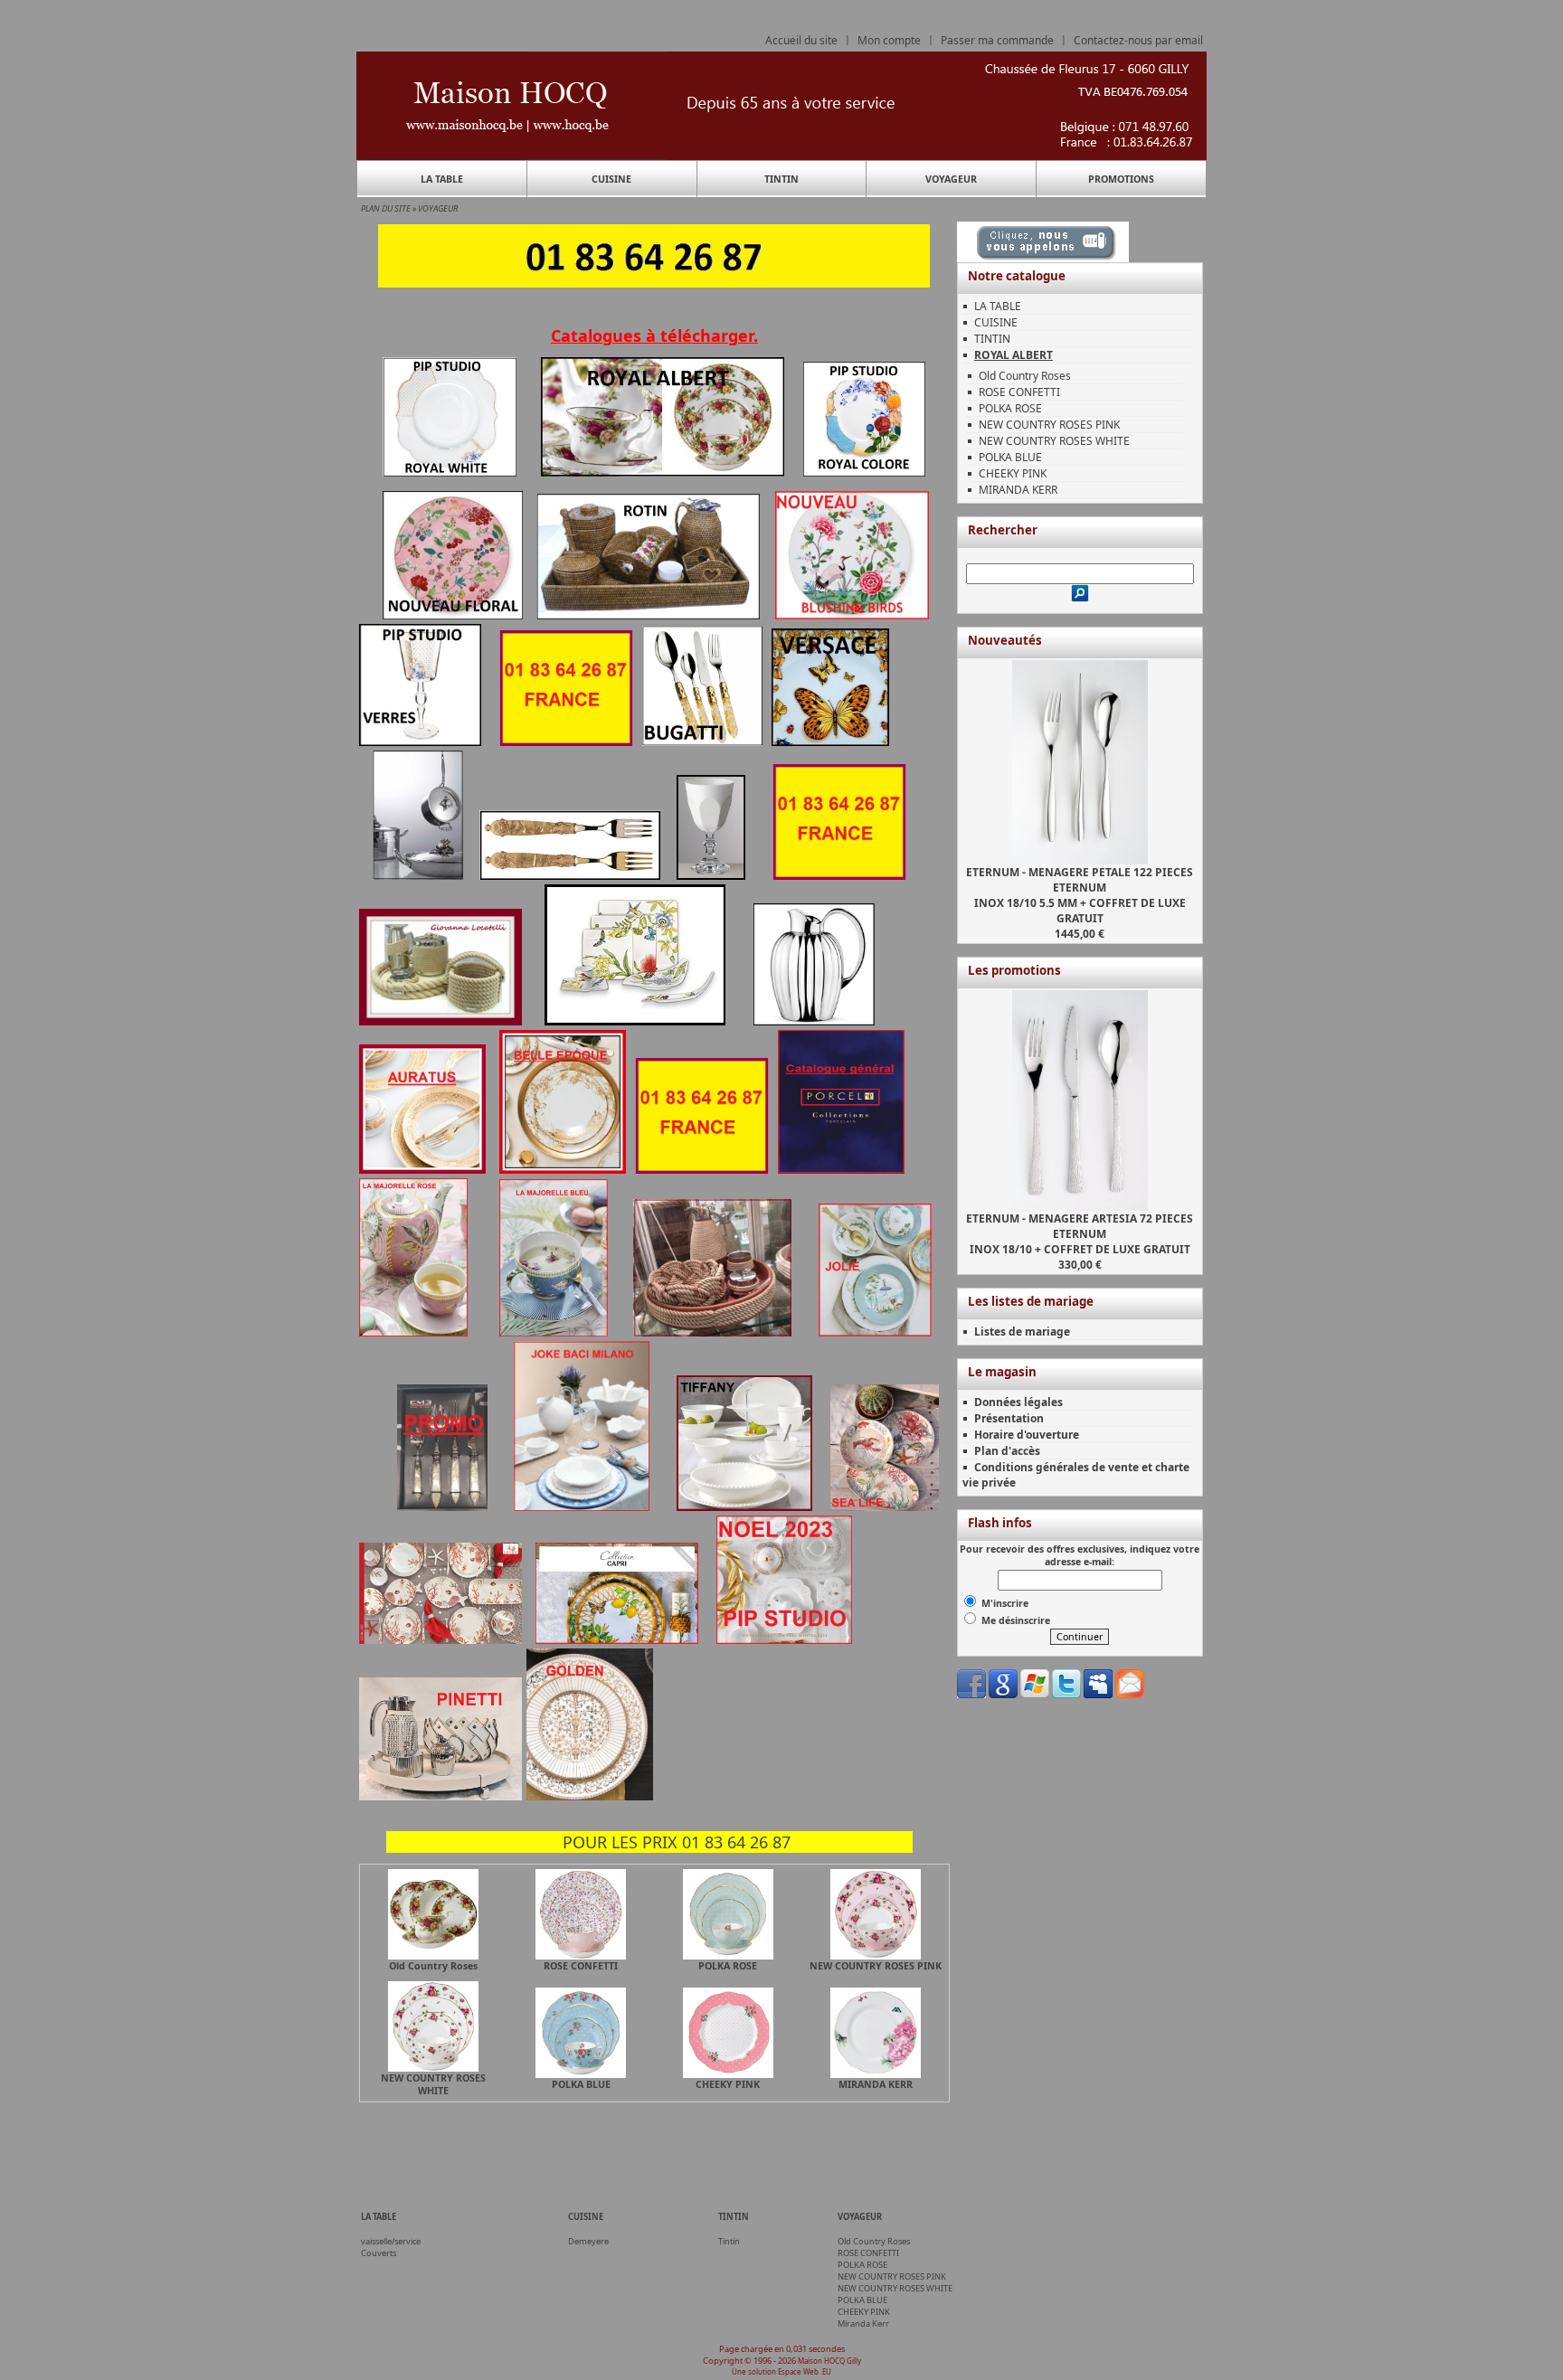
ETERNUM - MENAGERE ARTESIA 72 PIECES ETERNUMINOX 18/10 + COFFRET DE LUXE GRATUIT (1080, 1234)
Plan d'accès (1007, 1451)
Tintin (729, 2241)
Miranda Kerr (863, 2323)
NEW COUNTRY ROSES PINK (1049, 425)
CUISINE (611, 179)
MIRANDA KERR (1018, 490)
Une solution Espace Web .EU (781, 2371)
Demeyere (588, 2241)
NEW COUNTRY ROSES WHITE (1054, 441)
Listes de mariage (1022, 1332)
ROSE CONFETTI (1019, 392)
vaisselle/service (391, 2241)
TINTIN (781, 179)
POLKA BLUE (1010, 457)
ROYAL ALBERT (1014, 355)
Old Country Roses (1025, 376)
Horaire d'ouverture (1027, 1435)
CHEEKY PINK (1013, 473)
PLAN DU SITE (386, 208)
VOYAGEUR (951, 179)
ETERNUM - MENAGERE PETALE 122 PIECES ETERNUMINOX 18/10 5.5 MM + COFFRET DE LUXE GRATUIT (1080, 895)
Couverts (379, 2253)
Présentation (1009, 1418)
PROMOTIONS (1121, 179)
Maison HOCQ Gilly (829, 2361)
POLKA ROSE (1010, 408)
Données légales (1018, 1402)
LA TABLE (442, 179)
